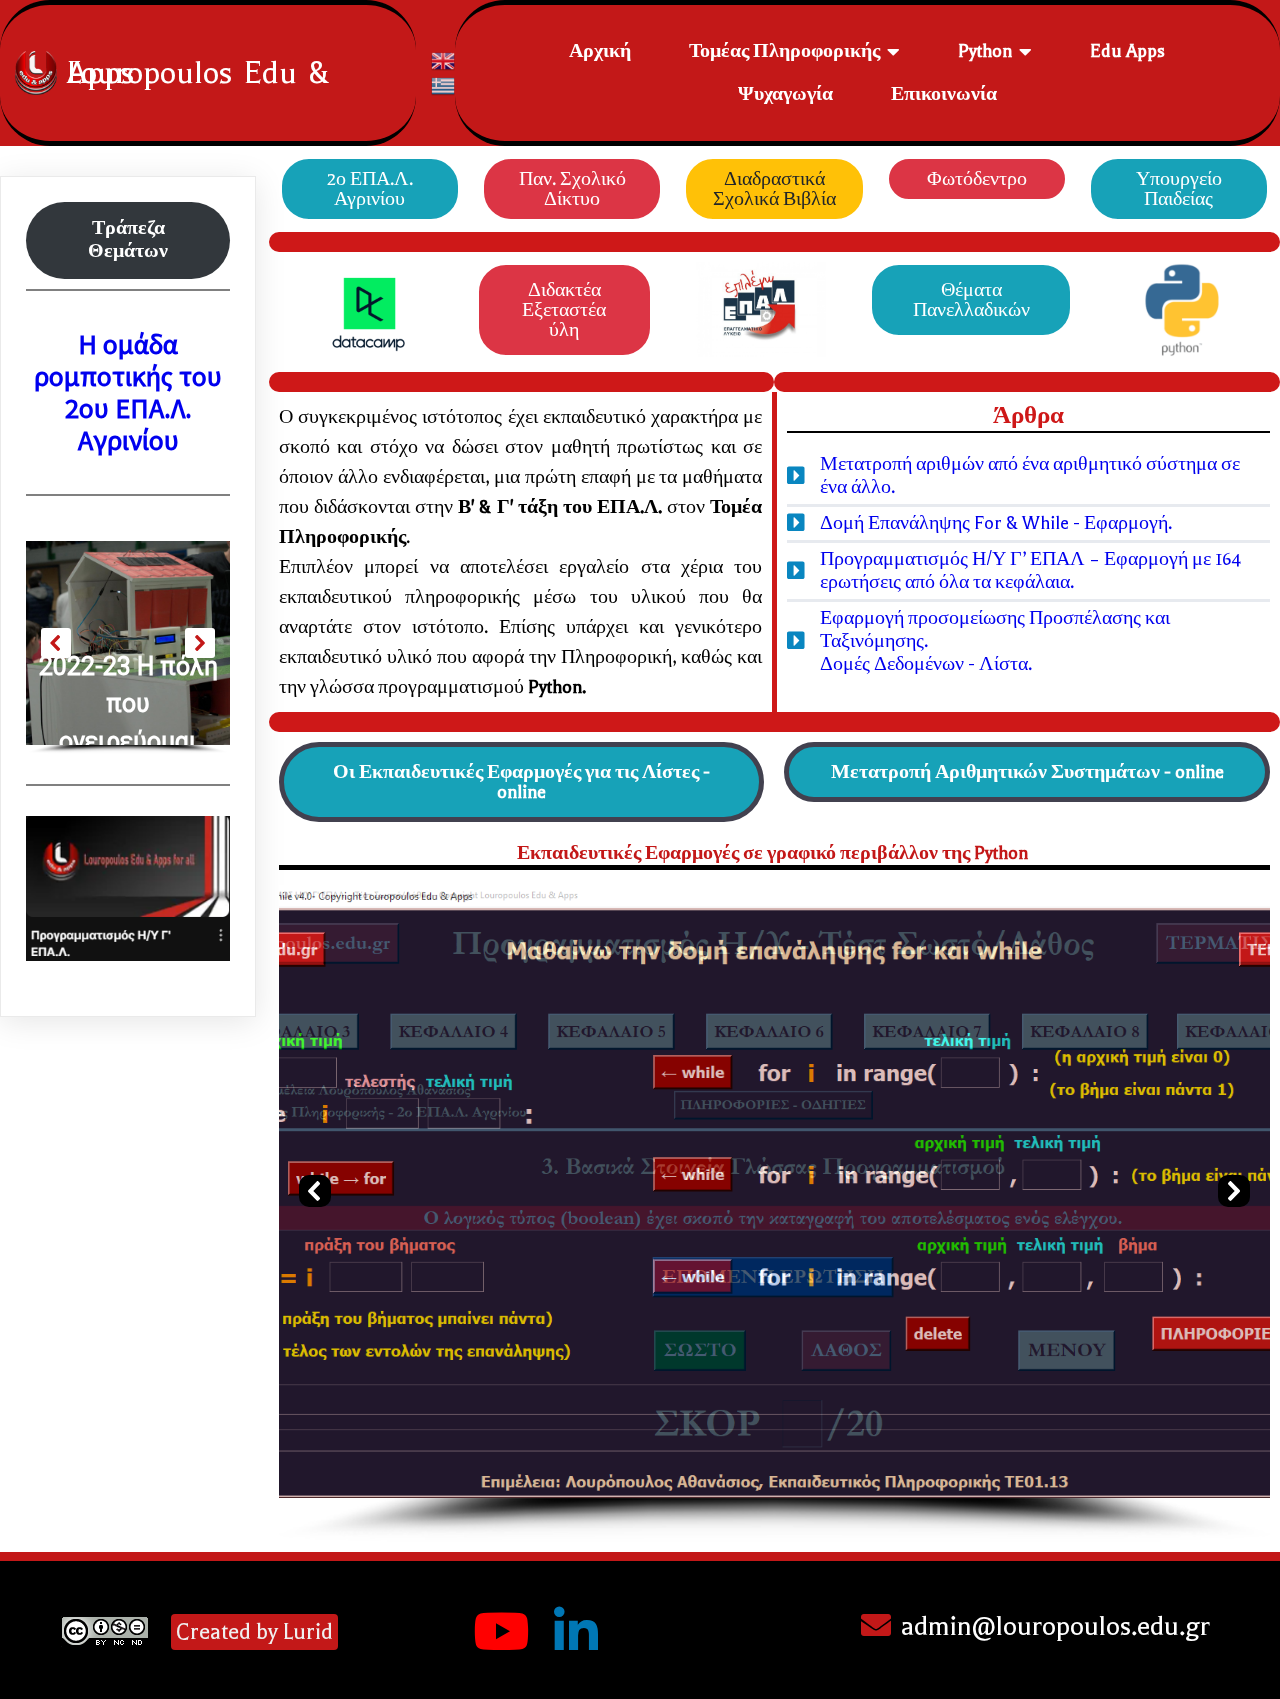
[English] (444, 59)
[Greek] (444, 84)
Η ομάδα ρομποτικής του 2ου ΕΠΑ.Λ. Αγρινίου (128, 392)
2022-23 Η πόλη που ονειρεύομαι (128, 704)
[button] (315, 1191)
